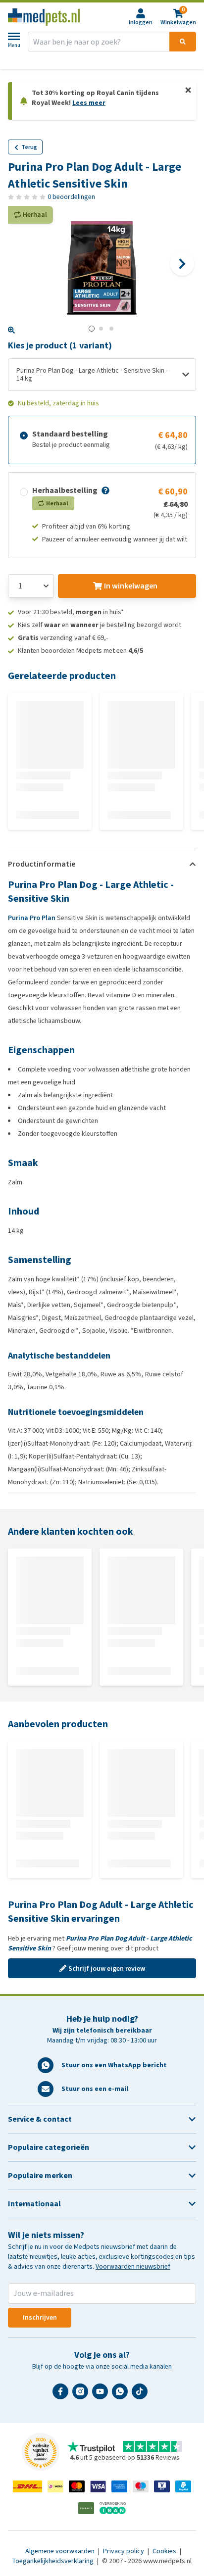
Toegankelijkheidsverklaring (54, 2561)
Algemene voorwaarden (61, 2551)
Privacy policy (124, 2551)
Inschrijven (40, 2317)
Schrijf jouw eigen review (107, 1968)
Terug (29, 147)
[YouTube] (102, 2395)
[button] (104, 490)
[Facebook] (62, 2395)
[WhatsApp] (122, 2395)
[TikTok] (142, 2395)
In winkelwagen (131, 586)
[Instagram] (82, 2395)
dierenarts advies (106, 60)
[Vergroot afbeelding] (11, 330)
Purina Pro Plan (32, 918)
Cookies (165, 2551)
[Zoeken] (183, 42)
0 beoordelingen (71, 197)
